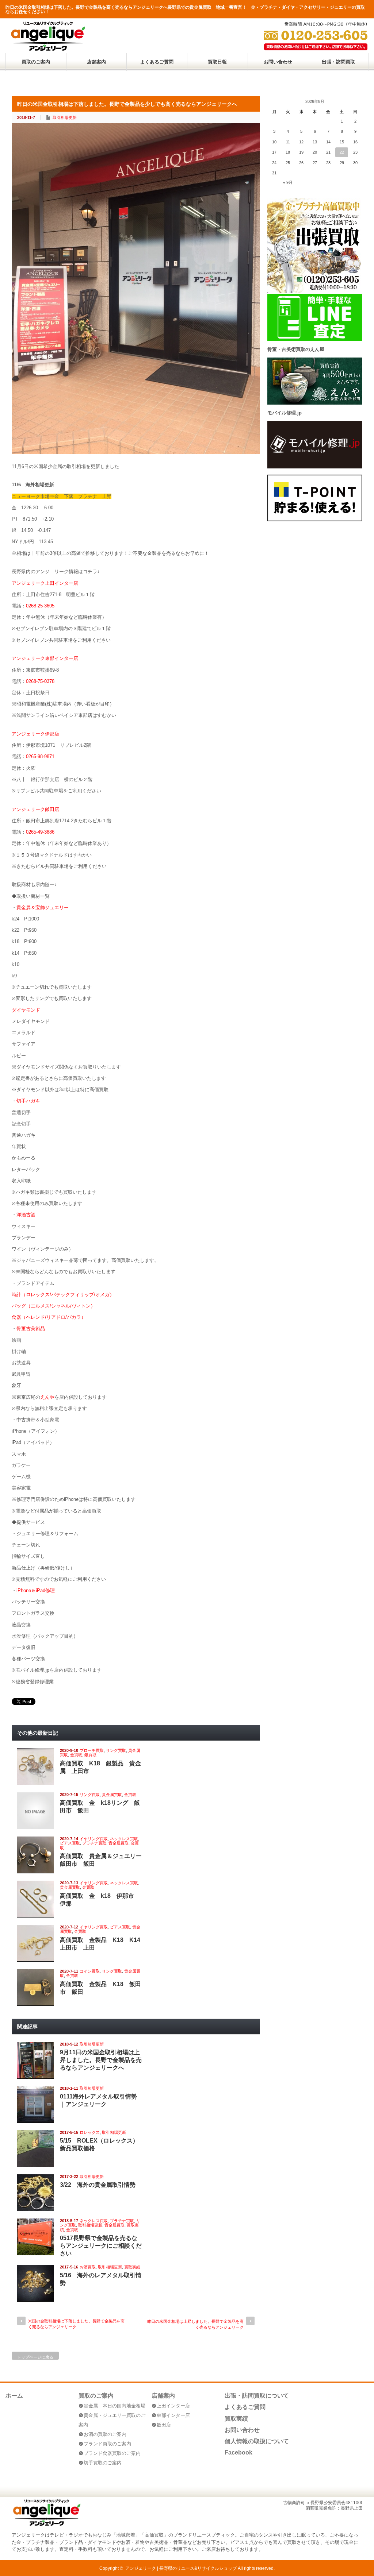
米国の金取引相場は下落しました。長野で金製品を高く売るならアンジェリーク (76, 2324)
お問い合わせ (278, 62)
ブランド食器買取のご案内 (112, 2453)
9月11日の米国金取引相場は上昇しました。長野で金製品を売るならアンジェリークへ (101, 2060)
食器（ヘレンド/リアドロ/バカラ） (49, 1317)
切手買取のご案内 (103, 2463)
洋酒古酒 (26, 1215)
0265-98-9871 (40, 756)
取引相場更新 (65, 117)
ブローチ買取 (92, 1750)
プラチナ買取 (94, 1843)
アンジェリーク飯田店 (35, 809)
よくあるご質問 (157, 62)
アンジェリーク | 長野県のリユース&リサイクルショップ (181, 2568)
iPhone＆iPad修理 (36, 1590)
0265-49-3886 (40, 832)
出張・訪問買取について (257, 2396)
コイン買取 (90, 1971)
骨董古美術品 (31, 1328)
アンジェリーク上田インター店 (45, 583)
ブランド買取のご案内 (107, 2444)
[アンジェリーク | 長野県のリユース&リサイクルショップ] (48, 49)
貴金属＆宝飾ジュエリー (43, 907)
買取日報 (217, 62)
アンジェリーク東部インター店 (45, 658)
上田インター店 (173, 2406)
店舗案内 (96, 62)
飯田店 (164, 2425)
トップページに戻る (35, 2357)
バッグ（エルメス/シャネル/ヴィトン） (54, 1306)
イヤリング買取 (94, 1839)
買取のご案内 (36, 62)
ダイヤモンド (26, 1010)
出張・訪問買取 (338, 62)
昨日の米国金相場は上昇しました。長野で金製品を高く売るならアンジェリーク (195, 2324)
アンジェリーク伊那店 (35, 734)
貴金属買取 (112, 1795)
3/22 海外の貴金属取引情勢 (98, 2185)
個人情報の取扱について (257, 2441)
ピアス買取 (70, 1843)
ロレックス (90, 2132)
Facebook (238, 2453)
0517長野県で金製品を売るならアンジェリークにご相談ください (101, 2246)
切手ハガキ (28, 1101)
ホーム (14, 2396)
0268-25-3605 (40, 606)
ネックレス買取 (124, 1839)
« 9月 (288, 182)
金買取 (76, 1755)
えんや (47, 1397)
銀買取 (90, 1755)
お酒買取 (88, 2267)
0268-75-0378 (40, 681)
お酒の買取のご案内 (105, 2434)
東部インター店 (173, 2415)
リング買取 (116, 1750)
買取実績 (132, 2267)
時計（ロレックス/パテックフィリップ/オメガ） (63, 1295)
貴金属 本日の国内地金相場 (115, 2406)
